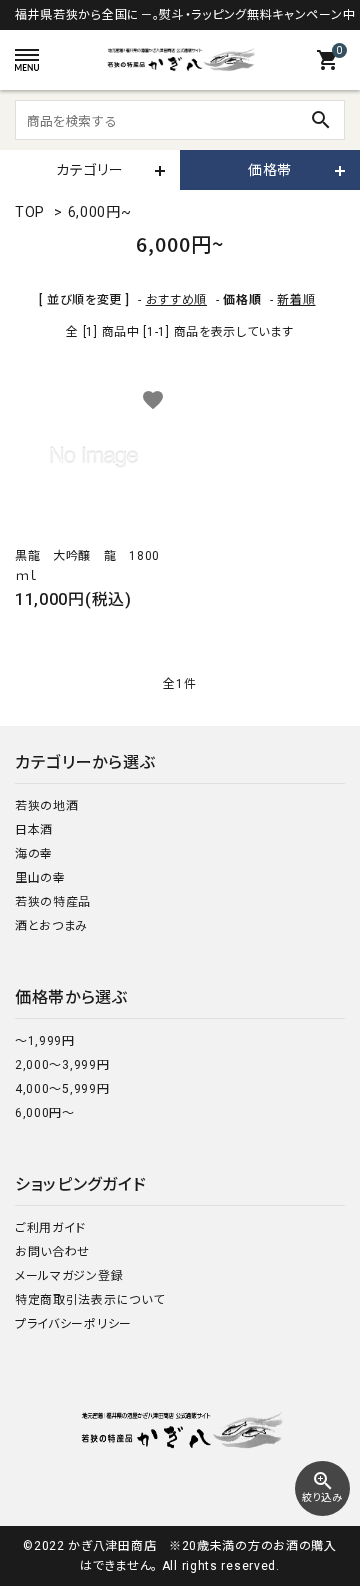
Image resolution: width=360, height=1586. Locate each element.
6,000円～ (45, 1113)
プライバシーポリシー (73, 1324)
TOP (30, 212)
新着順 (296, 300)
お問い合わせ (52, 1252)
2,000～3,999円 (62, 1065)
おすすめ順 (177, 300)
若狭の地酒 (47, 806)
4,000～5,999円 (62, 1089)
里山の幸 (40, 878)
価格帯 (270, 170)
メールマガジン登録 (69, 1276)
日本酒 (34, 830)
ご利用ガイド (50, 1228)
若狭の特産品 (53, 902)
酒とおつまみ (51, 926)
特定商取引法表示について (89, 1300)
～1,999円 (45, 1041)
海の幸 (34, 854)
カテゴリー (90, 170)
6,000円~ (100, 212)
